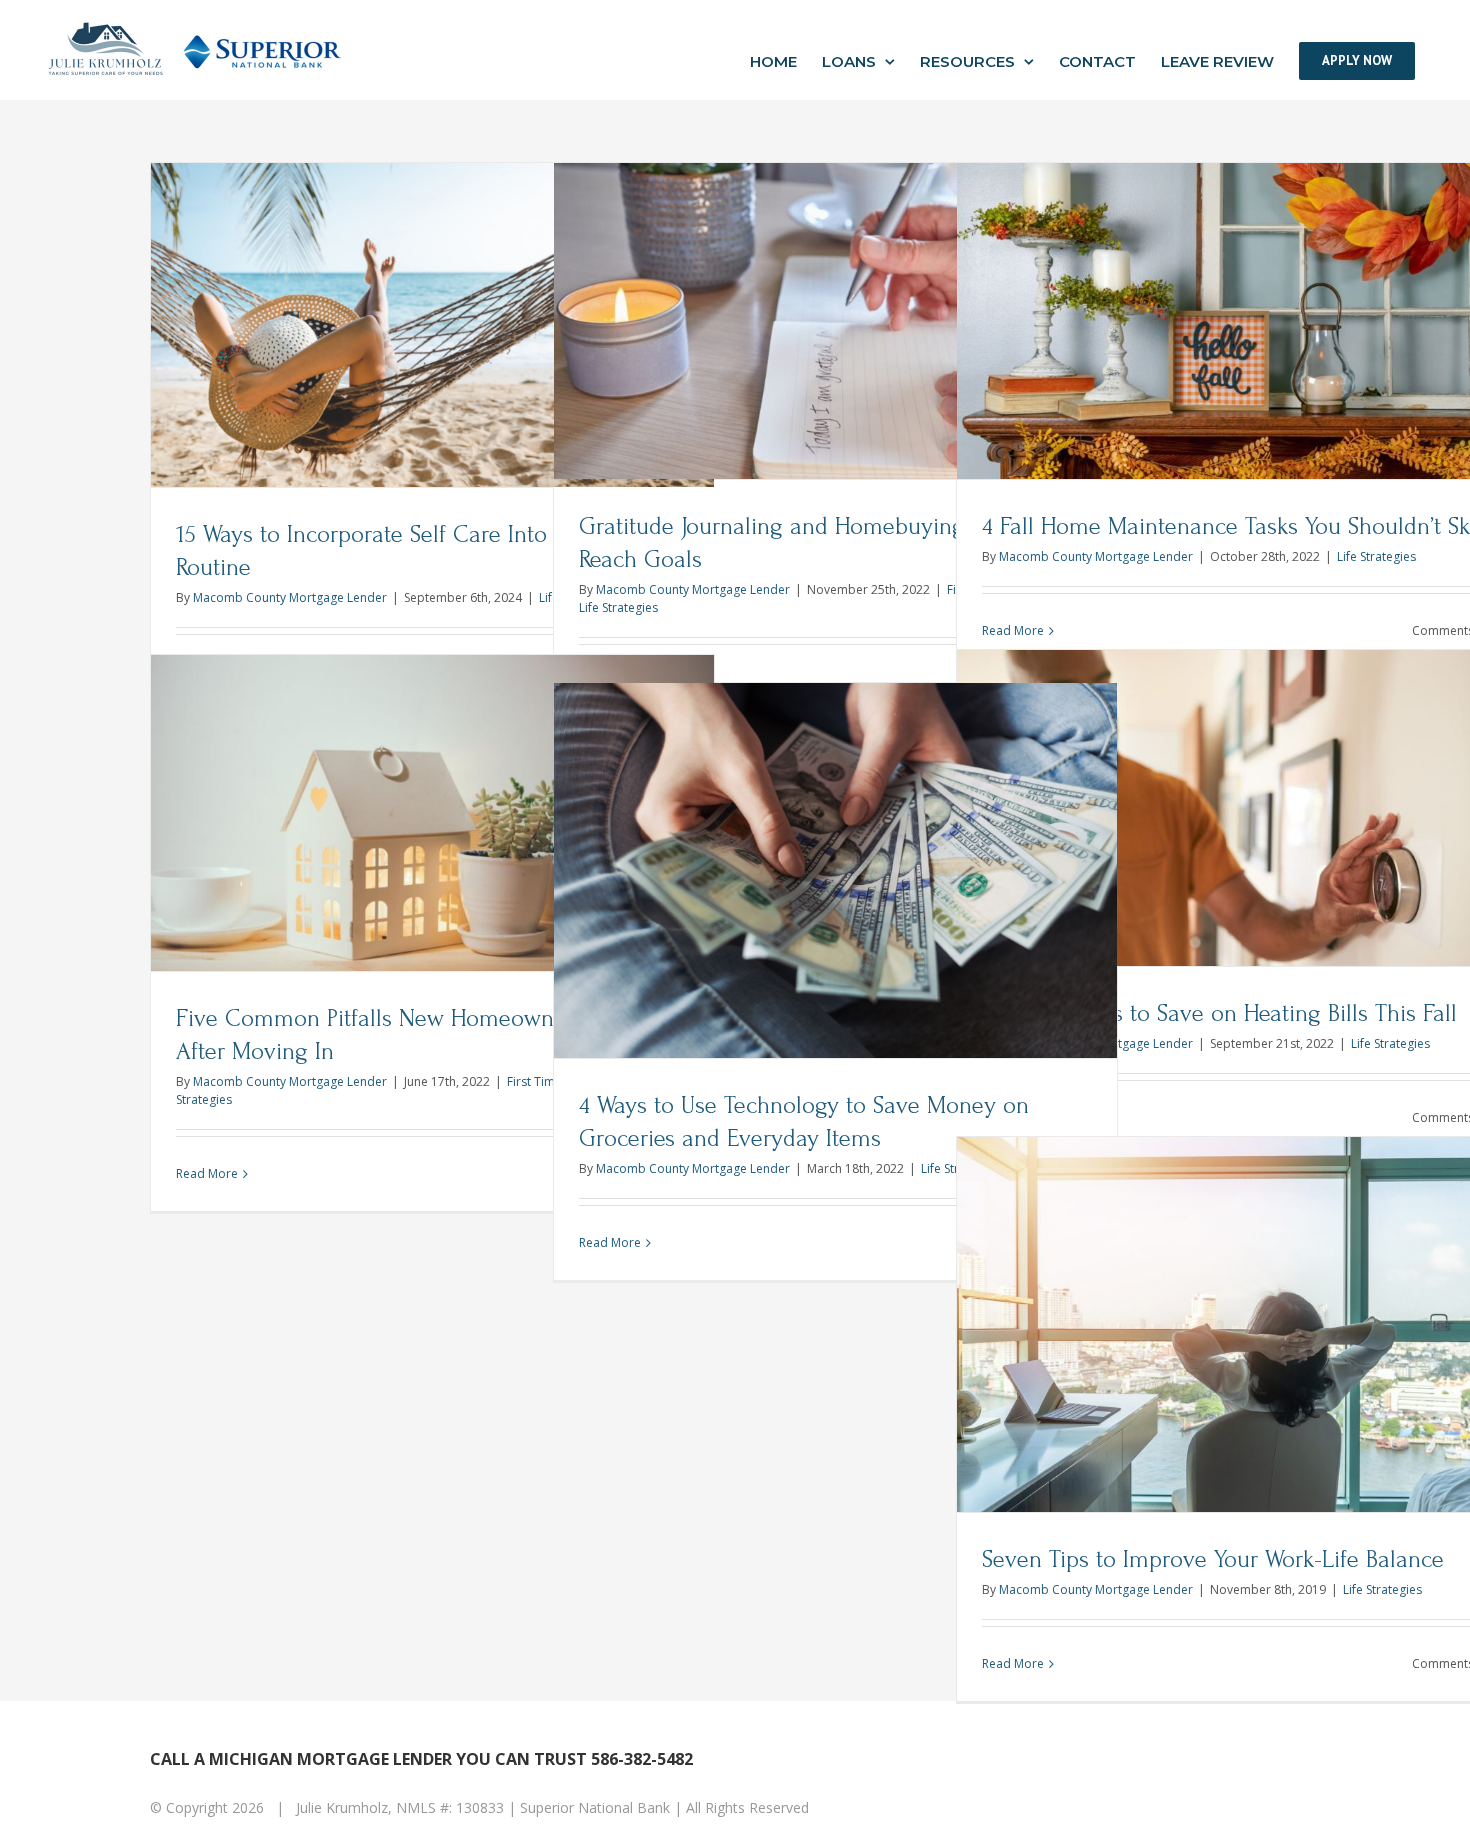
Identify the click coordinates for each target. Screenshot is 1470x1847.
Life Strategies (618, 607)
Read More (207, 1173)
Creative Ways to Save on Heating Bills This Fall (1219, 1013)
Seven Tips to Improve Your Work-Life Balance (1213, 1559)
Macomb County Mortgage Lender (290, 597)
